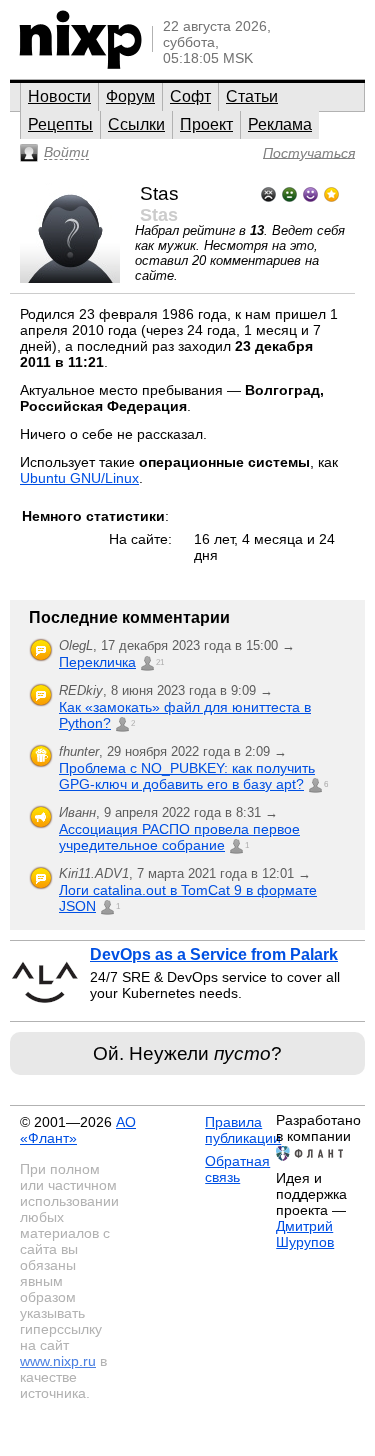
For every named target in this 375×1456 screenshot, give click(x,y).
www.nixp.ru (58, 1361)
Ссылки (136, 124)
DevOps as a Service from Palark (214, 954)
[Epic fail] (268, 192)
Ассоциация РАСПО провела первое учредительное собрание (179, 837)
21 (160, 662)
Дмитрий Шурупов (305, 1234)
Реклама (280, 124)
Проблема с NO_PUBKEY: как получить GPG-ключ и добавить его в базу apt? (187, 776)
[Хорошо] (310, 192)
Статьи (252, 96)
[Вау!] (331, 192)
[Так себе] (289, 192)
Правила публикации (243, 1130)
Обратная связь (237, 1169)
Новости (59, 96)
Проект (206, 124)
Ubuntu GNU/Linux (79, 478)
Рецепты (60, 124)
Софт (190, 96)
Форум (130, 96)
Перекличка (97, 662)
